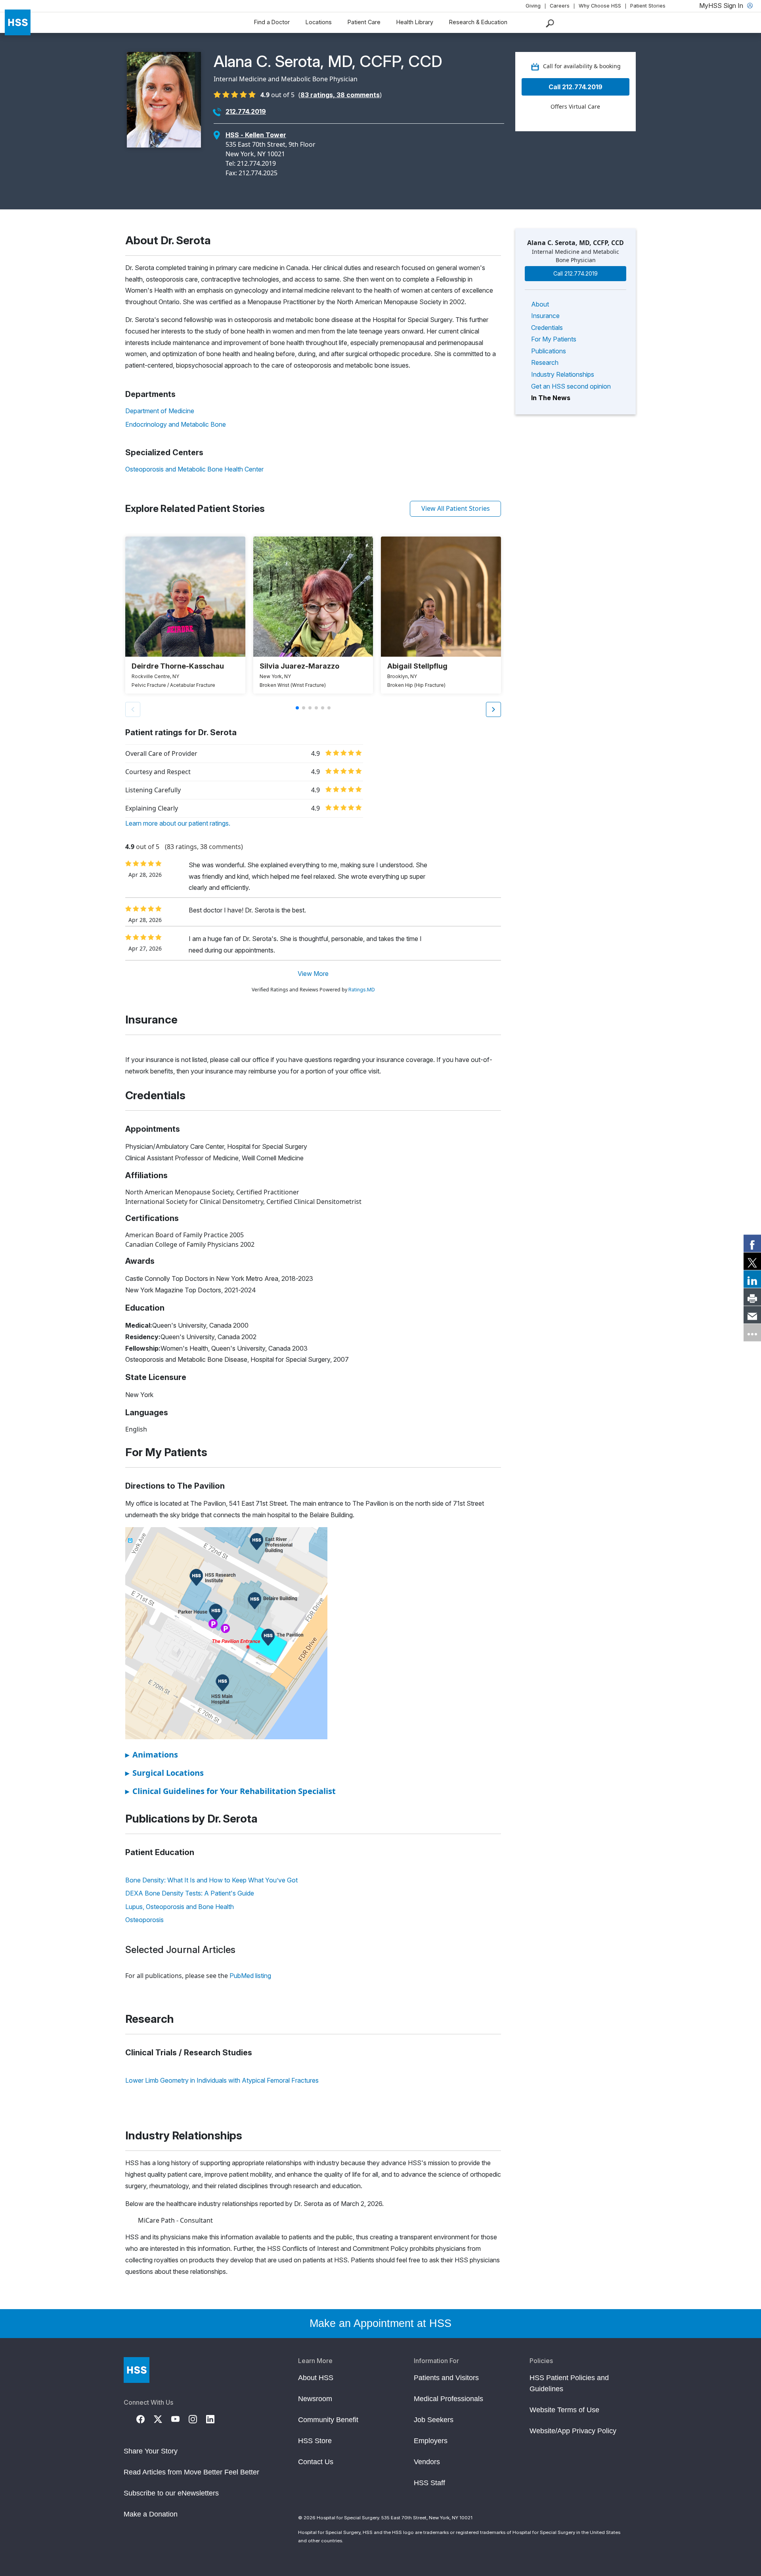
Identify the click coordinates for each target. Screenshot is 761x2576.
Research (545, 362)
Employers (431, 2441)
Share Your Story (151, 2451)
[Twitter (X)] (163, 2419)
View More (313, 974)
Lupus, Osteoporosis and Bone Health (180, 1907)
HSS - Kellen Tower (256, 135)
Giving (533, 6)
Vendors (427, 2462)
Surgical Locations (164, 1773)
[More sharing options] (752, 1333)
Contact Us (316, 2462)
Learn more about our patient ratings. (178, 823)
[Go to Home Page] (137, 2370)
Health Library (415, 22)
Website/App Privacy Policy (573, 2431)
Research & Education (478, 22)
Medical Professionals (448, 2399)
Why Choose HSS (600, 6)
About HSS (316, 2378)
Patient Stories (648, 6)
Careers (560, 6)
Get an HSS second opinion (571, 386)
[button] (493, 709)
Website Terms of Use (564, 2410)
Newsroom (315, 2399)
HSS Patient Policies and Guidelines (569, 2383)
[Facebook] (145, 2419)
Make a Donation (151, 2514)
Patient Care (364, 22)
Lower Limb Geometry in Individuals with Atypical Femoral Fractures (222, 2080)
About (540, 304)
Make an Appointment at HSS (380, 2323)
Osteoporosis (144, 1920)
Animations (152, 1755)
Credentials (547, 328)
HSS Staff (429, 2483)
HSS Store (315, 2441)
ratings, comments (340, 95)
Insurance (545, 316)
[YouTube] (180, 2419)
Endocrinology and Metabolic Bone (176, 424)
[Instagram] (197, 2419)
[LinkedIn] (215, 2419)
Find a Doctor (272, 22)
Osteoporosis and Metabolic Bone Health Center (194, 469)
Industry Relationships (563, 374)
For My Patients (554, 339)
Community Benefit (328, 2420)
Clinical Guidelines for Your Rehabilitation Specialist (230, 1791)
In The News (551, 398)
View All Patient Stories (456, 508)
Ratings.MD (362, 990)
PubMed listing (250, 1976)
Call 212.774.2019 (576, 87)
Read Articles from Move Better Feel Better (191, 2472)
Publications (549, 351)
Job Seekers (434, 2420)
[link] (752, 1244)
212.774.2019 (246, 111)
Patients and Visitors (446, 2378)
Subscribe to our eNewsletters (171, 2493)
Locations (319, 22)
